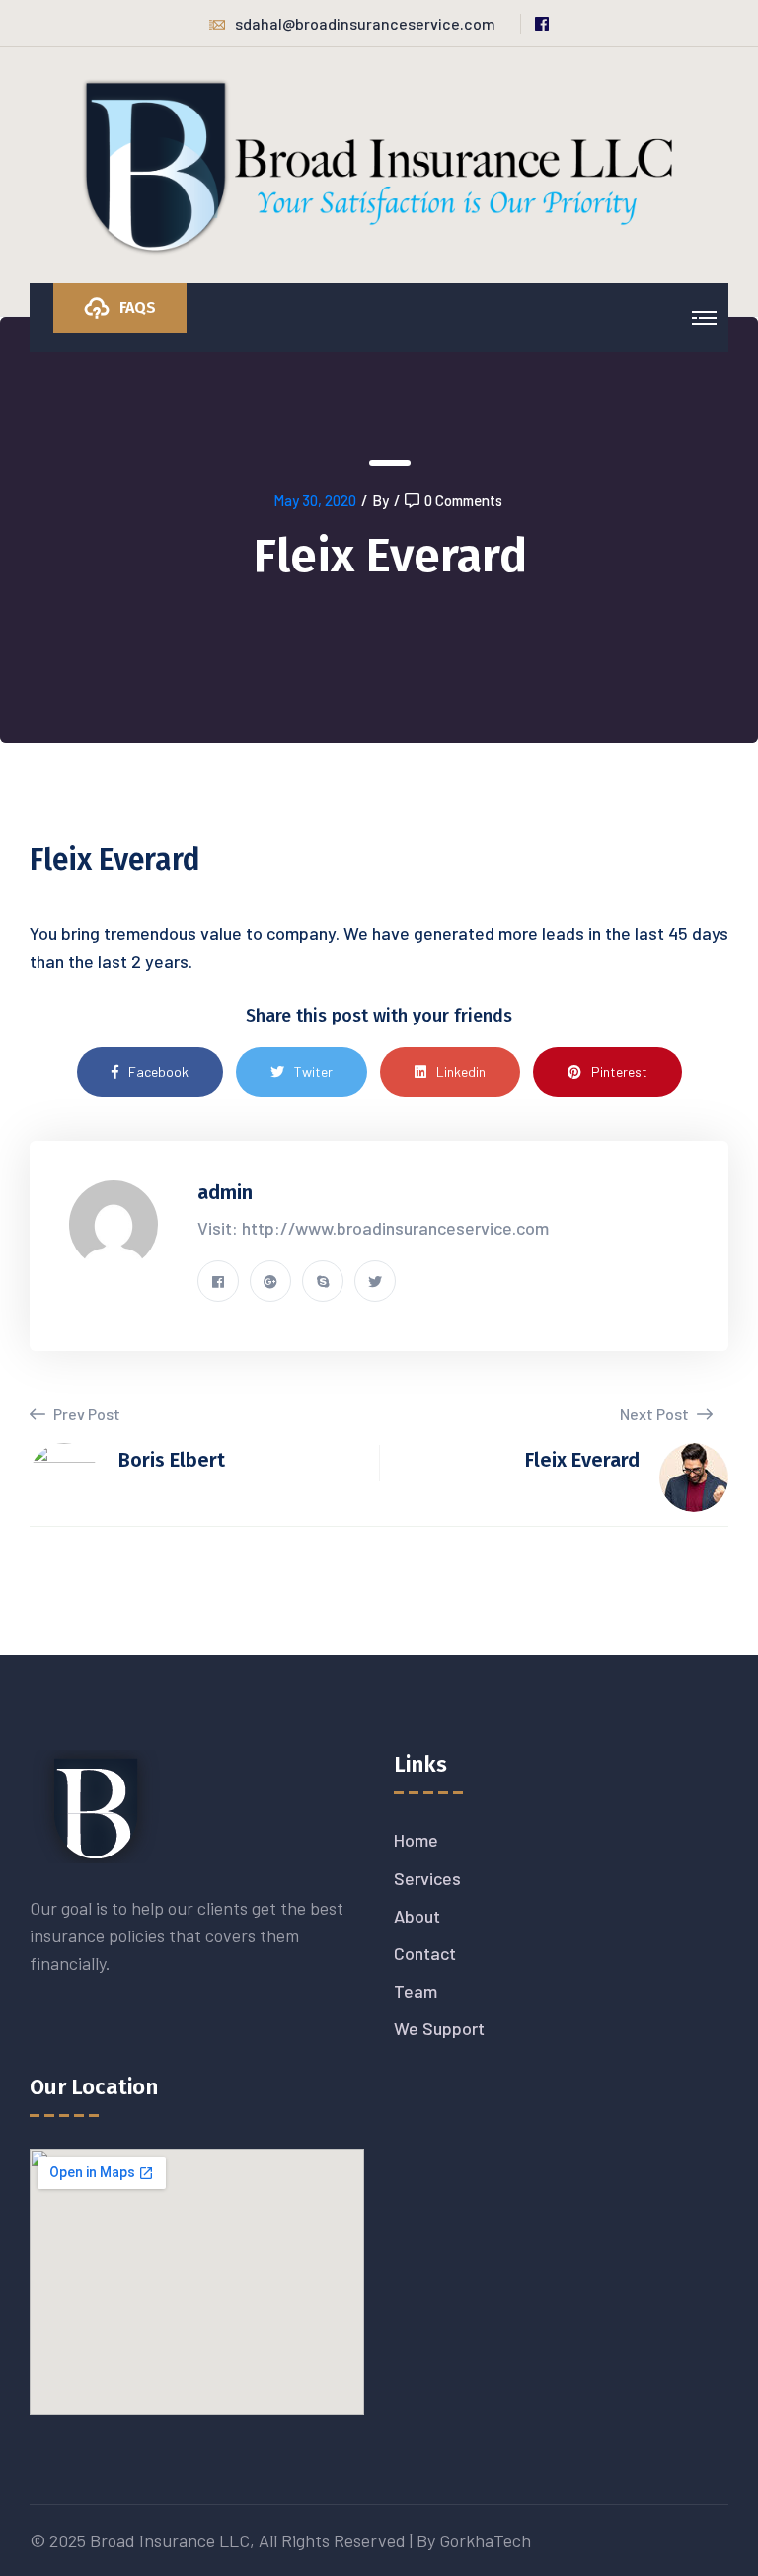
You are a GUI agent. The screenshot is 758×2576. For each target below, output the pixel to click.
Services (427, 1878)
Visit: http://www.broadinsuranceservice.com (373, 1228)
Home (416, 1840)
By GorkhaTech (474, 2540)
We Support (439, 2028)
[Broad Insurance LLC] (379, 164)
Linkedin (461, 1071)
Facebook (158, 1071)
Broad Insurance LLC (170, 2540)
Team (416, 1991)
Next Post (656, 1414)
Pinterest (619, 1071)
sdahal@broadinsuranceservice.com (365, 23)
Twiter (313, 1071)
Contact (425, 1953)
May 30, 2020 (315, 500)
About (417, 1916)
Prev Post (85, 1414)
